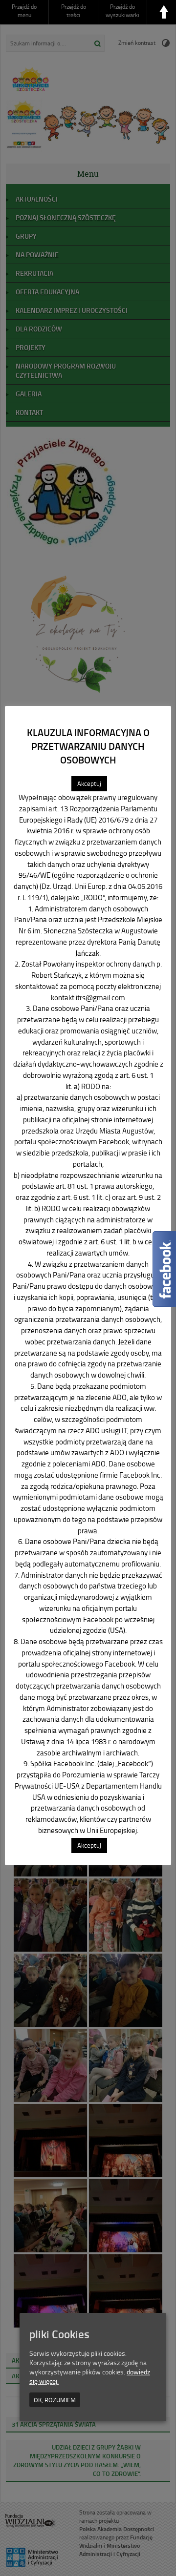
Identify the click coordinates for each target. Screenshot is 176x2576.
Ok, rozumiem (55, 2400)
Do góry (164, 12)
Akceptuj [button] (89, 783)
